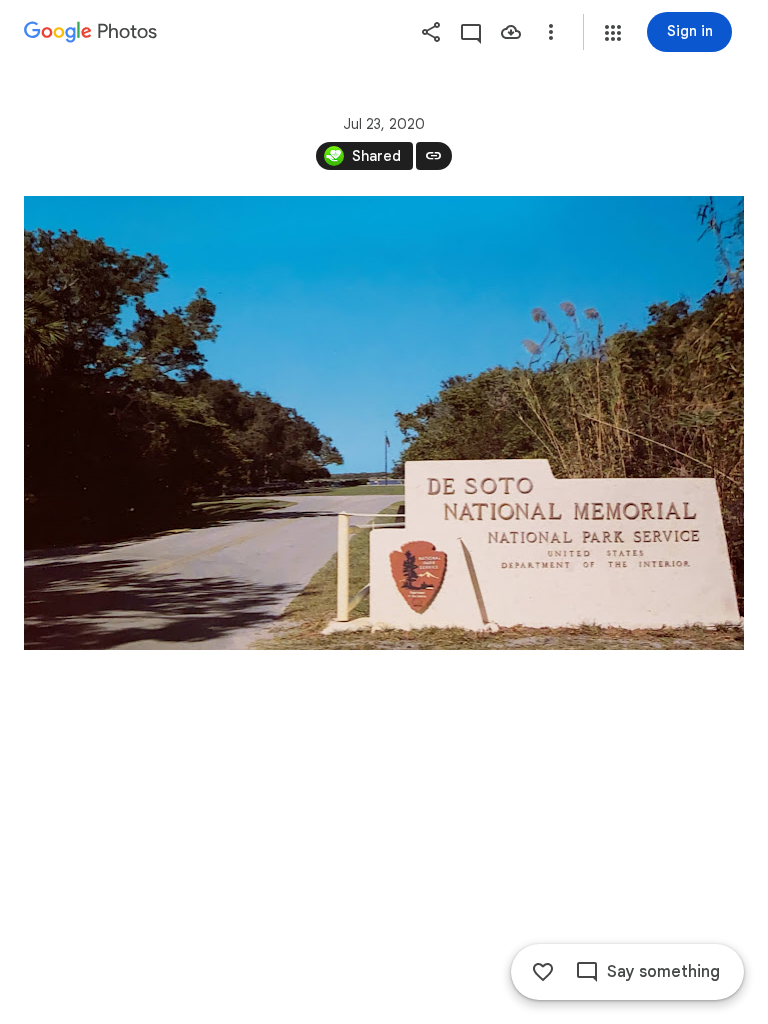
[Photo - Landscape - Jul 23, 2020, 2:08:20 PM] (384, 423)
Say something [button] (663, 972)
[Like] (543, 972)
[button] (613, 33)
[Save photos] (511, 32)
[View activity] (471, 32)
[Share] (431, 32)
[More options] (551, 32)
